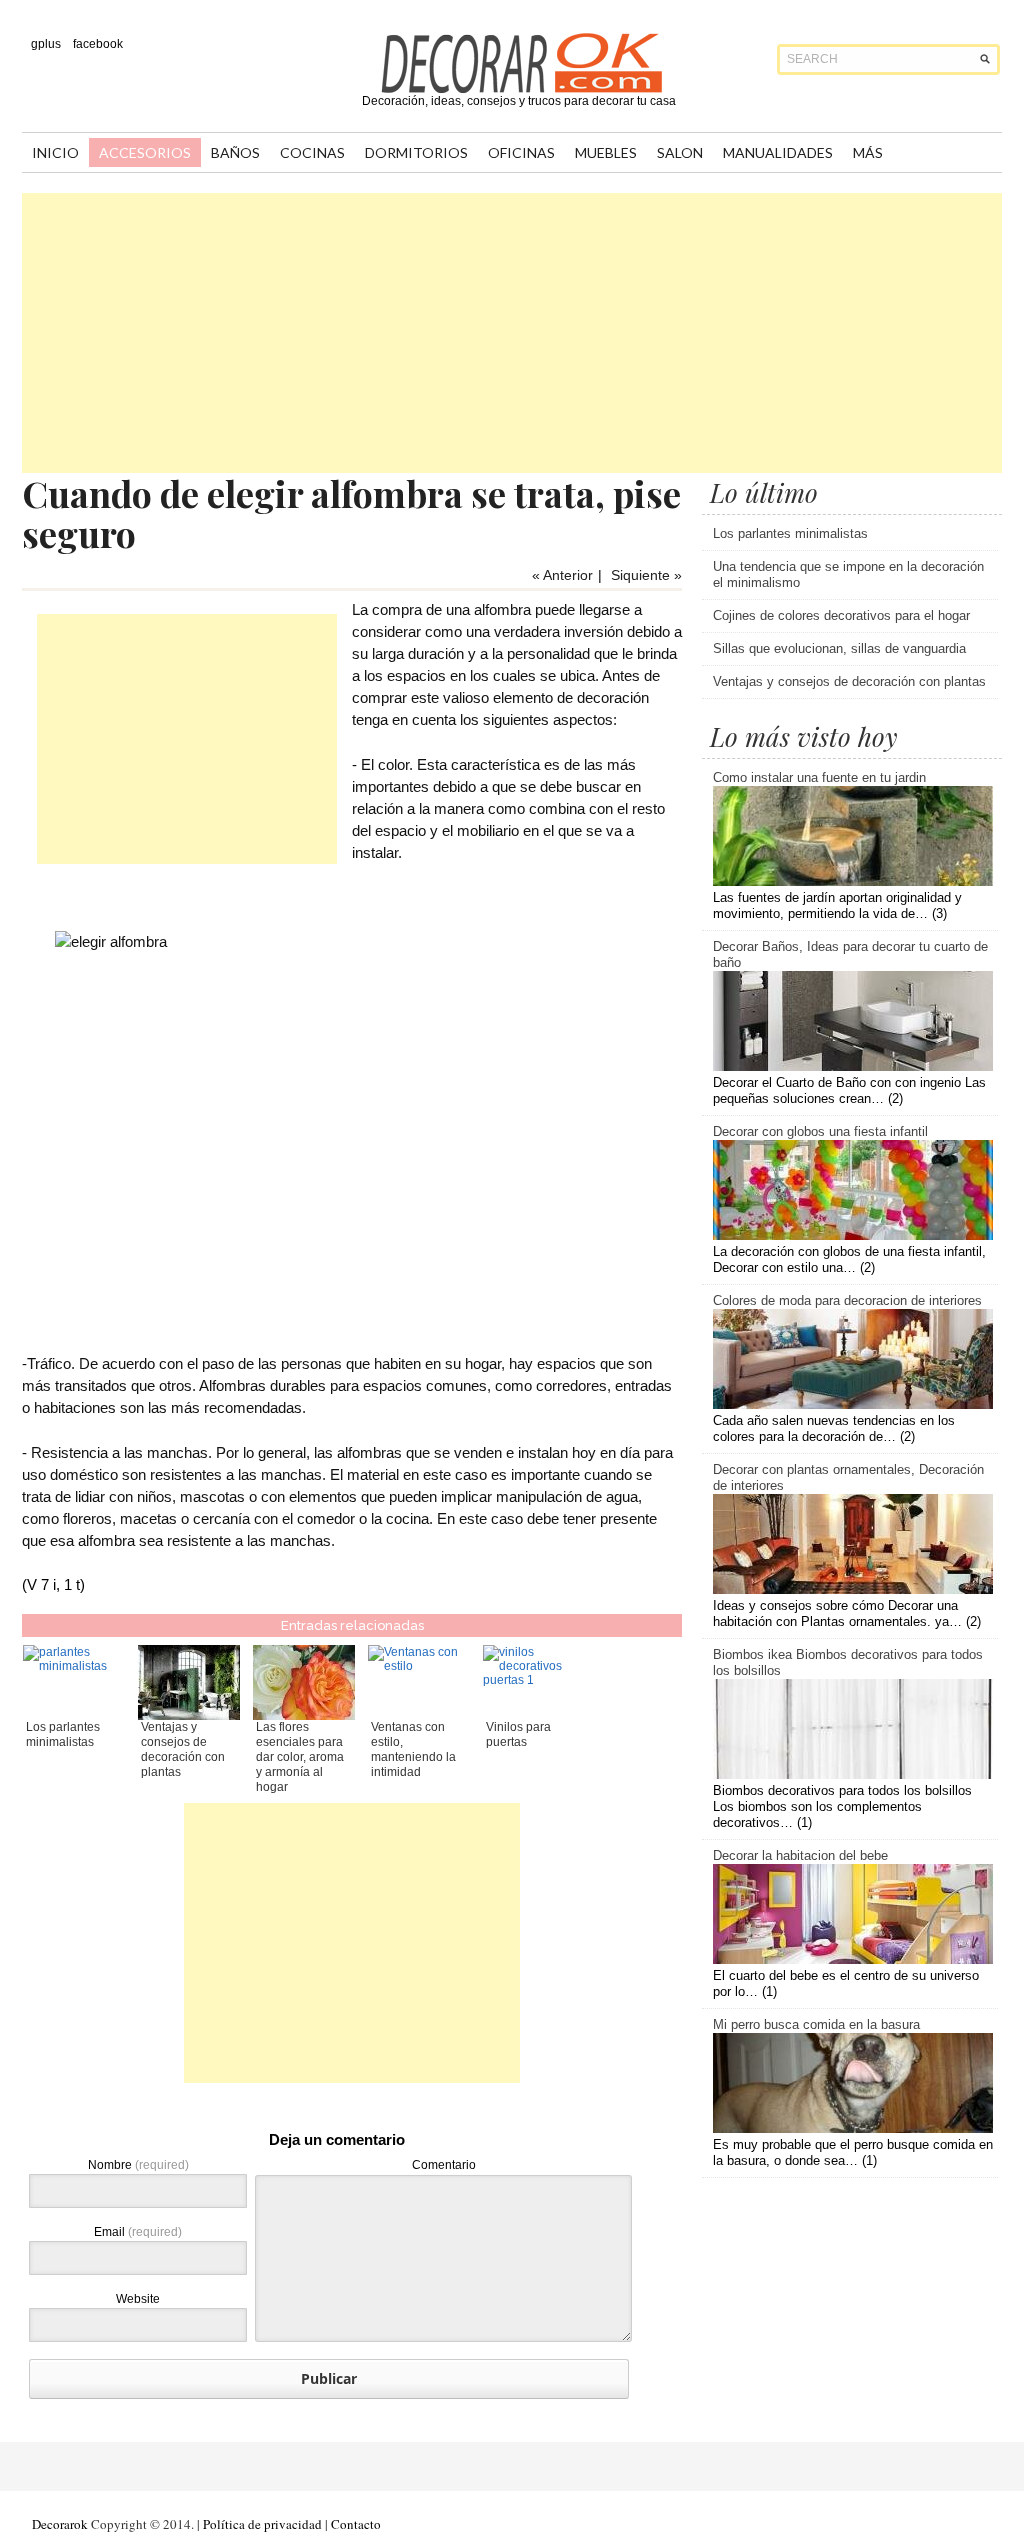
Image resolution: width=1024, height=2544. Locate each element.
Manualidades (778, 152)
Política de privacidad (262, 2524)
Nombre (138, 2165)
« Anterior (562, 575)
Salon (680, 152)
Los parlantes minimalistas (63, 1734)
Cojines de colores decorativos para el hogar (841, 615)
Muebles (606, 152)
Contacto (356, 2524)
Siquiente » (646, 575)
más (868, 152)
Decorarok (60, 2524)
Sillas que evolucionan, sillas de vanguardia (839, 648)
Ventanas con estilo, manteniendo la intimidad (413, 1749)
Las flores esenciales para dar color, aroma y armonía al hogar (300, 1757)
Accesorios (145, 152)
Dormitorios (416, 152)
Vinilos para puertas (518, 1734)
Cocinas (312, 152)
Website (138, 2299)
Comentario (444, 2165)
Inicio (55, 152)
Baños (235, 152)
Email (138, 2232)
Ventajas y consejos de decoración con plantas (183, 1749)
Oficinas (521, 152)
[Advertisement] (512, 333)
